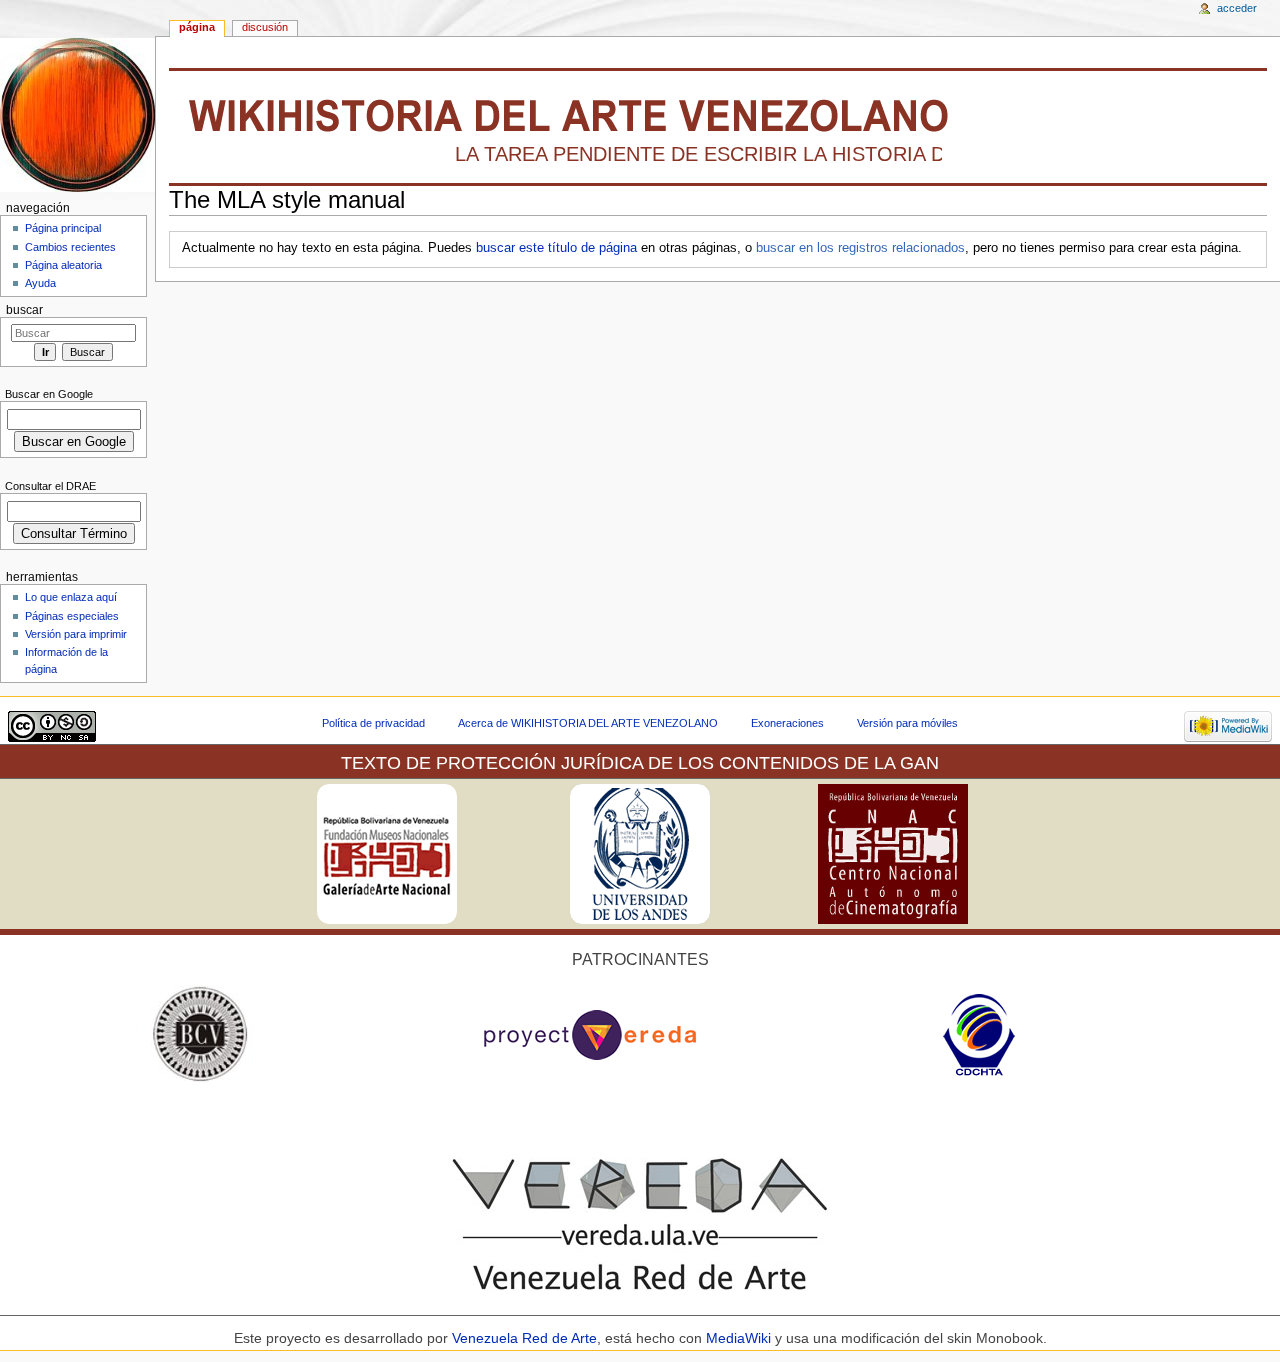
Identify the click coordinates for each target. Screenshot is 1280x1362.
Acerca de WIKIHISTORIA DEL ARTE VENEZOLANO (588, 723)
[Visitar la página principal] (77, 114)
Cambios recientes (70, 247)
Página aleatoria (63, 265)
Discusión (265, 27)
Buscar (24, 310)
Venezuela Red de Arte (524, 1338)
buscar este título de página (556, 248)
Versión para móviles (907, 723)
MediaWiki (740, 1338)
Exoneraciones (787, 723)
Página (197, 27)
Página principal (63, 228)
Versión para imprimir (76, 634)
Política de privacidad (373, 723)
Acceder (1237, 8)
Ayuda (40, 283)
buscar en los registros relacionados (860, 248)
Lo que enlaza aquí (71, 597)
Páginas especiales (72, 616)
